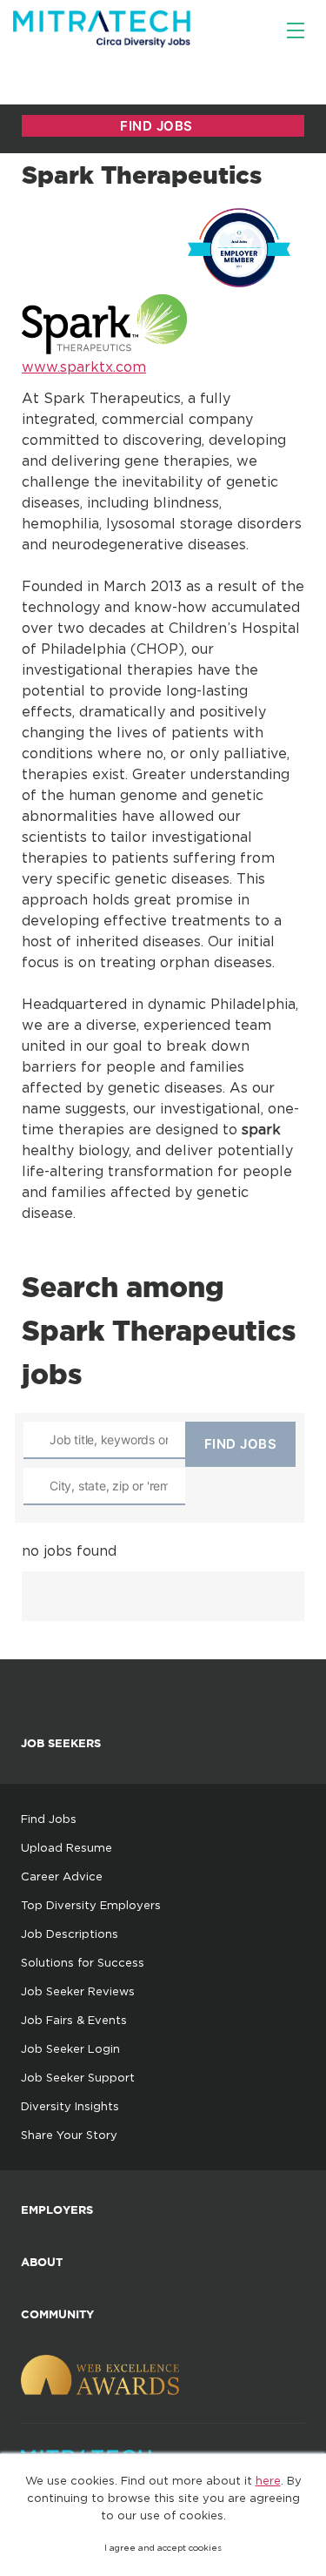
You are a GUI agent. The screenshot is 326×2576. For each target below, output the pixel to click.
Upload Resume (67, 1847)
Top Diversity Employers (91, 1905)
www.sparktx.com (84, 367)
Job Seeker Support (78, 2077)
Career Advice (62, 1876)
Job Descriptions (70, 1934)
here (268, 2480)
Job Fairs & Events (74, 2020)
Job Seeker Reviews (78, 1991)
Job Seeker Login (70, 2048)
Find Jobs (49, 1819)
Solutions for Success (83, 1962)
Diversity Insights (70, 2106)
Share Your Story (69, 2135)
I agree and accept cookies (163, 2548)
